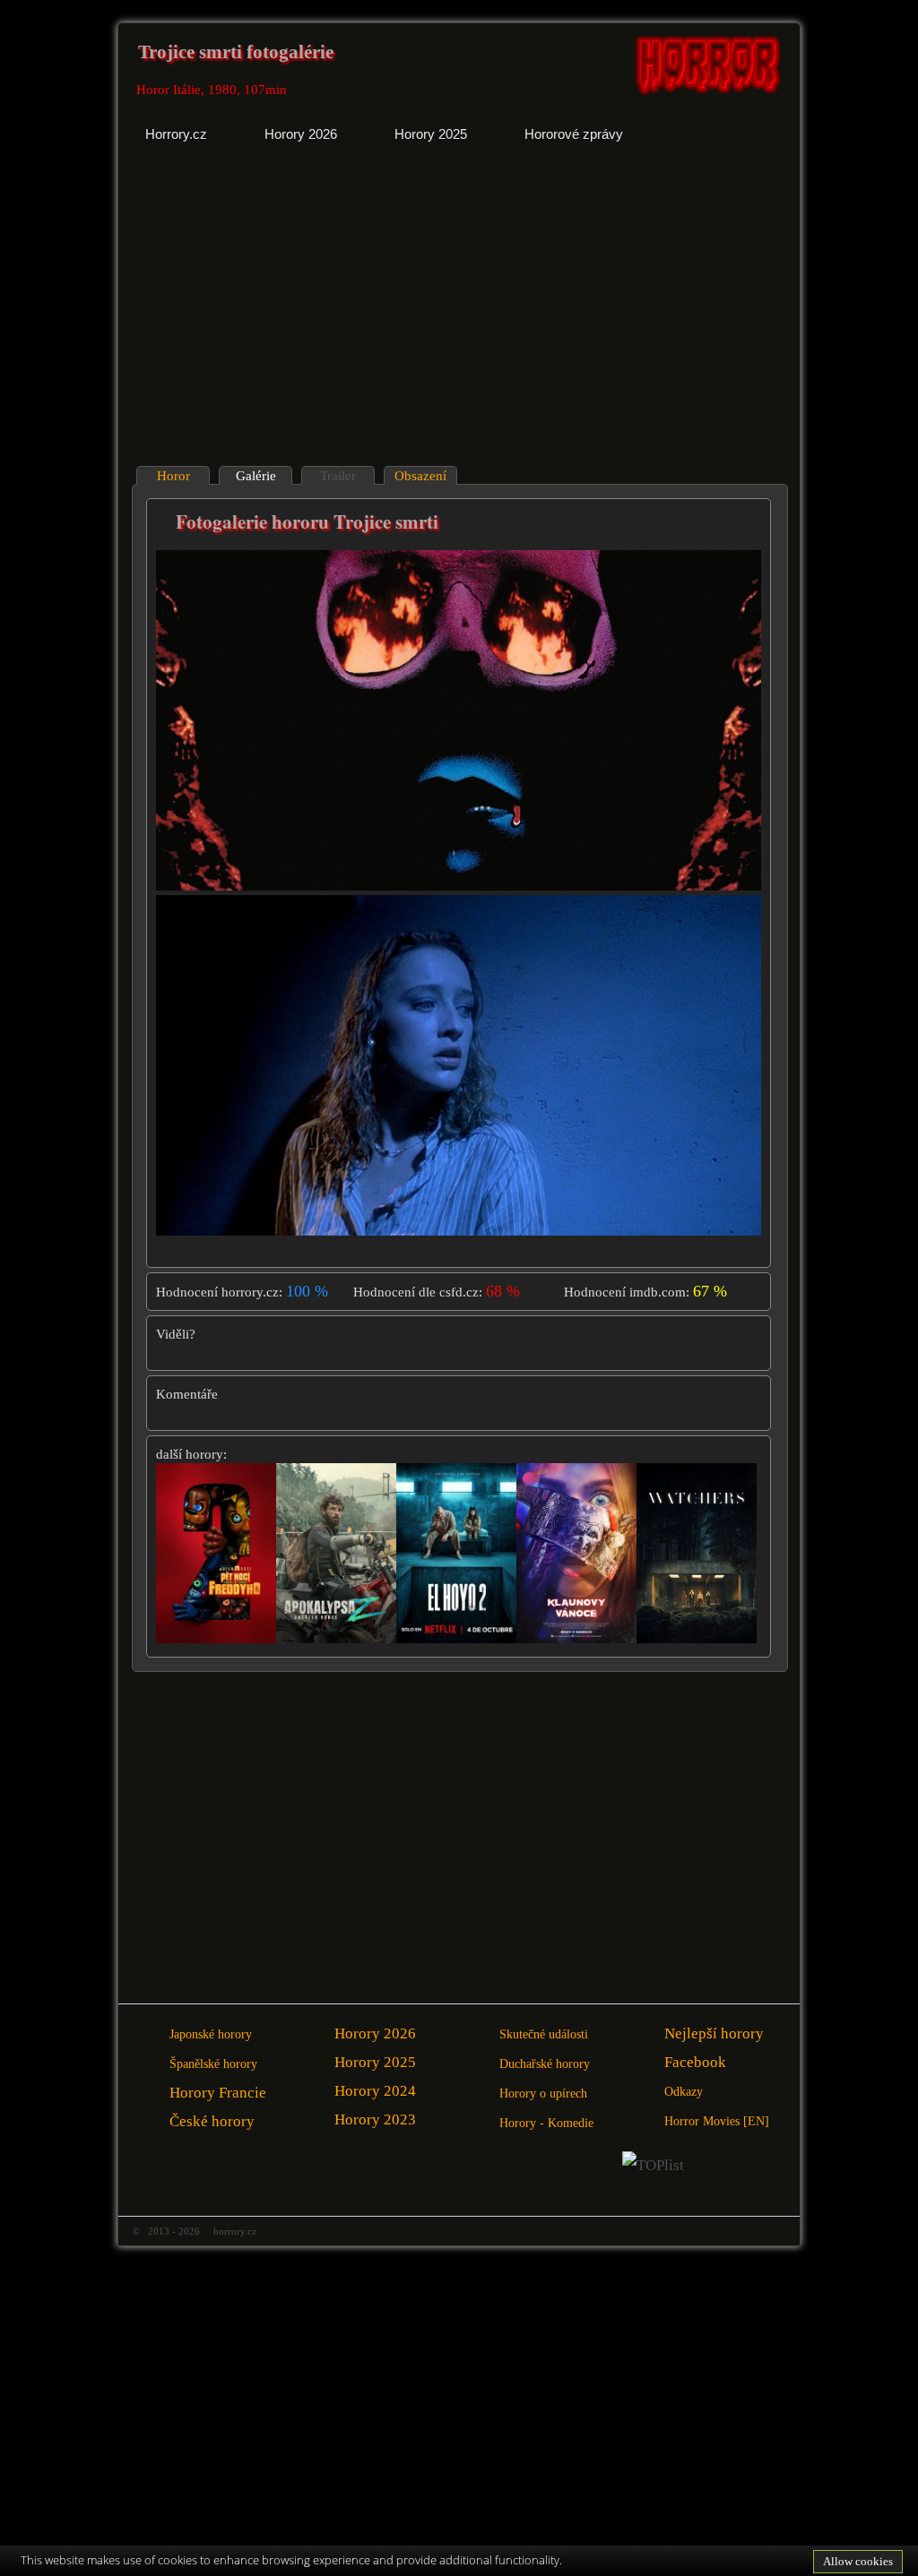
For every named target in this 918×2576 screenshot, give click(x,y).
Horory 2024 (375, 2091)
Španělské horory (213, 2064)
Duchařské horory (545, 2064)
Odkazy (684, 2092)
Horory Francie (218, 2093)
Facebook (695, 2062)
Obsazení (420, 476)
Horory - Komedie (546, 2123)
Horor (173, 476)
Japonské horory (211, 2034)
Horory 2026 (375, 2033)
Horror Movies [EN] (717, 2121)
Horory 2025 (375, 2062)
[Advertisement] (290, 318)
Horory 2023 (375, 2119)
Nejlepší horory (714, 2033)
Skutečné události (544, 2034)
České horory (212, 2121)
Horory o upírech (543, 2094)
